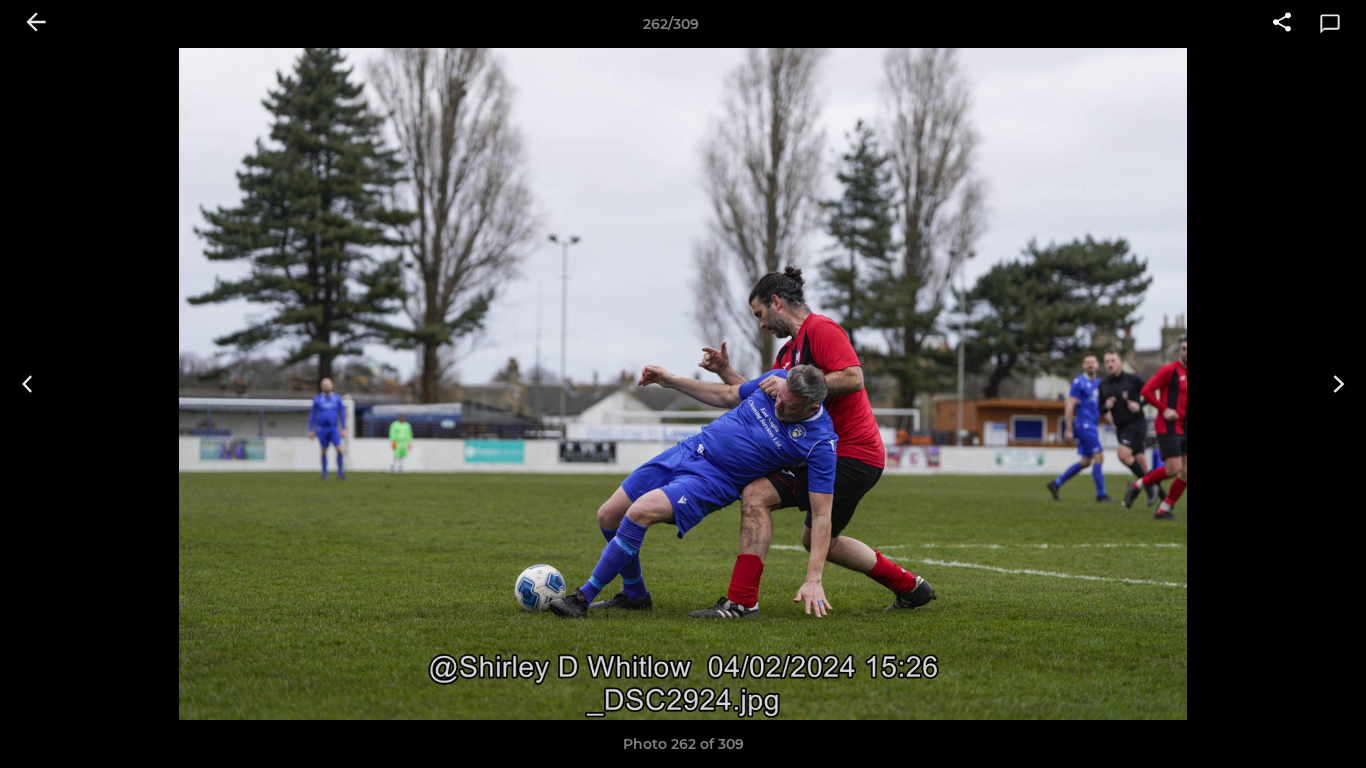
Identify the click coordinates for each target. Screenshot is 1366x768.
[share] (1282, 24)
